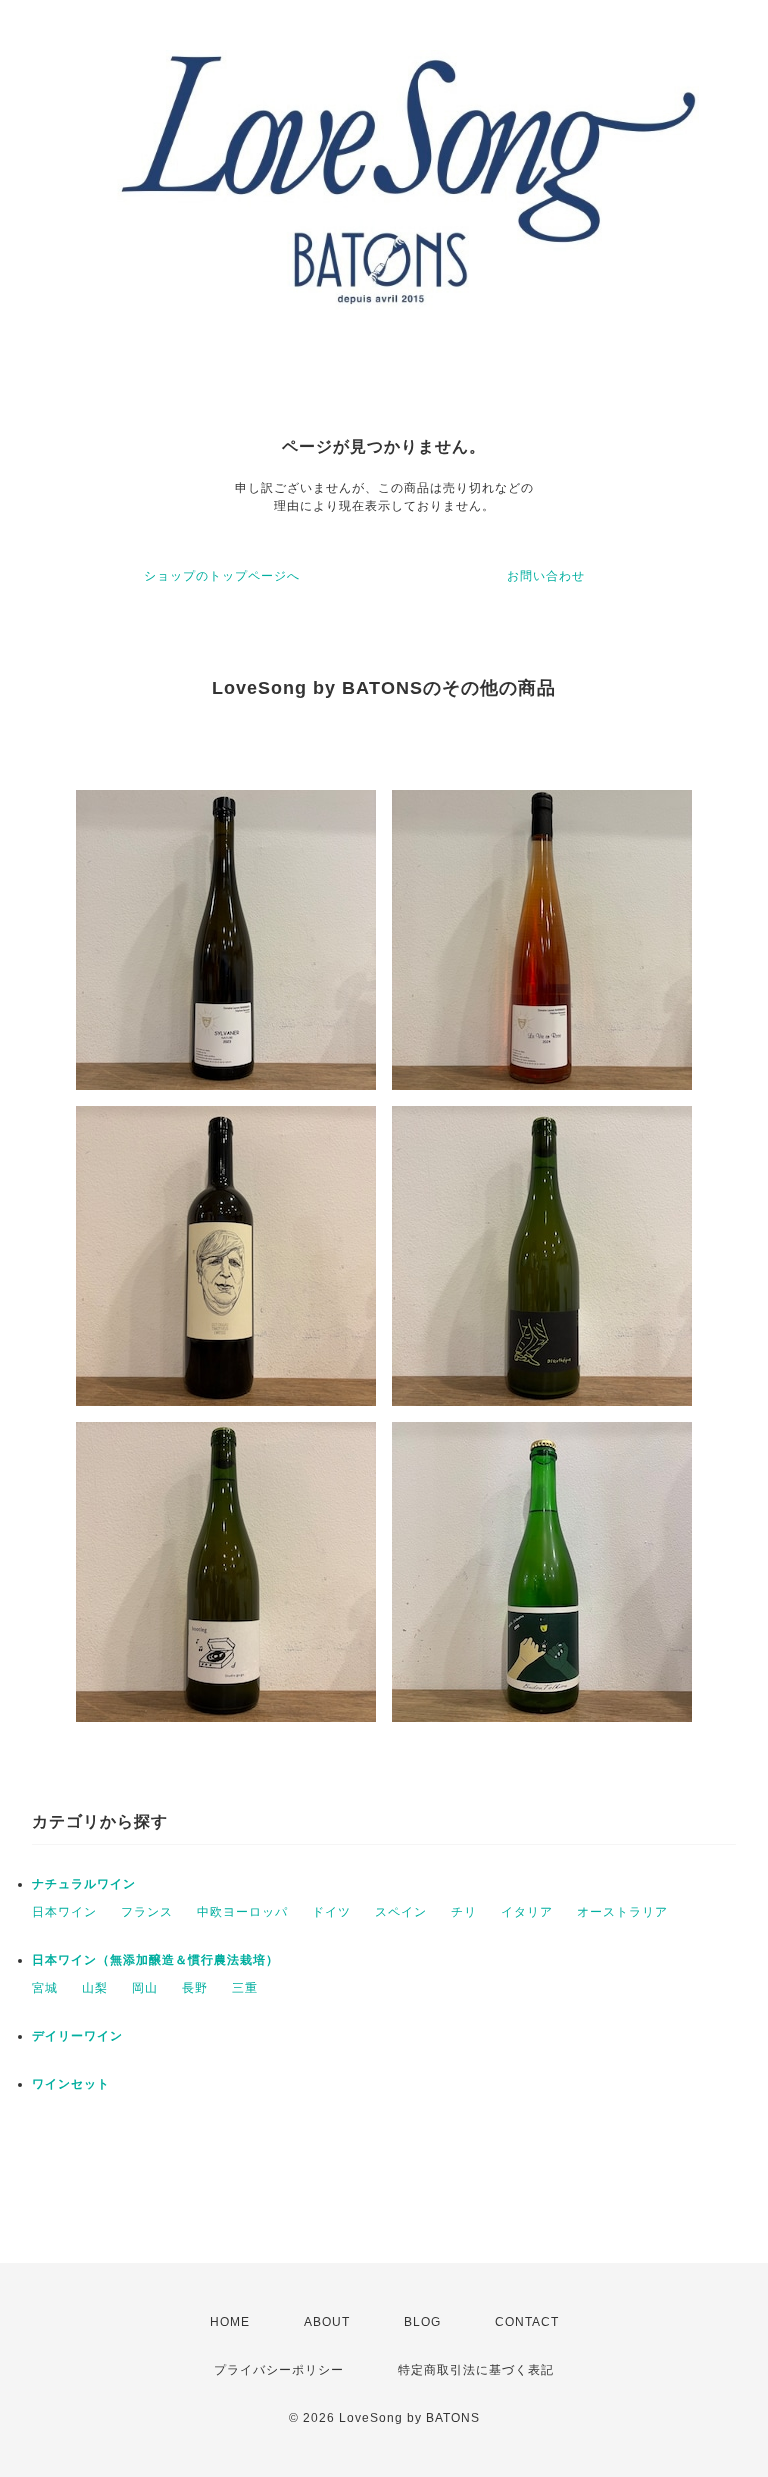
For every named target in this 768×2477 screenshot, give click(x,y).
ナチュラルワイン (84, 1884)
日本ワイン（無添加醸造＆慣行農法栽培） (155, 1960)
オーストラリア (622, 1912)
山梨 (95, 1988)
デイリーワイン (77, 2036)
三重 (245, 1988)
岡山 (145, 1988)
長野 (195, 1988)
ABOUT (327, 2322)
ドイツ (331, 1912)
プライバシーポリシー (279, 2370)
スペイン (401, 1912)
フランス (147, 1912)
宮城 (45, 1988)
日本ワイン (64, 1912)
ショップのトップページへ (222, 576)
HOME (230, 2322)
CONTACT (527, 2322)
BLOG (422, 2322)
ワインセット (71, 2084)
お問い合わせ (546, 576)
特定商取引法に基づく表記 (476, 2370)
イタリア (527, 1912)
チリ (464, 1912)
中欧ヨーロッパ (242, 1912)
